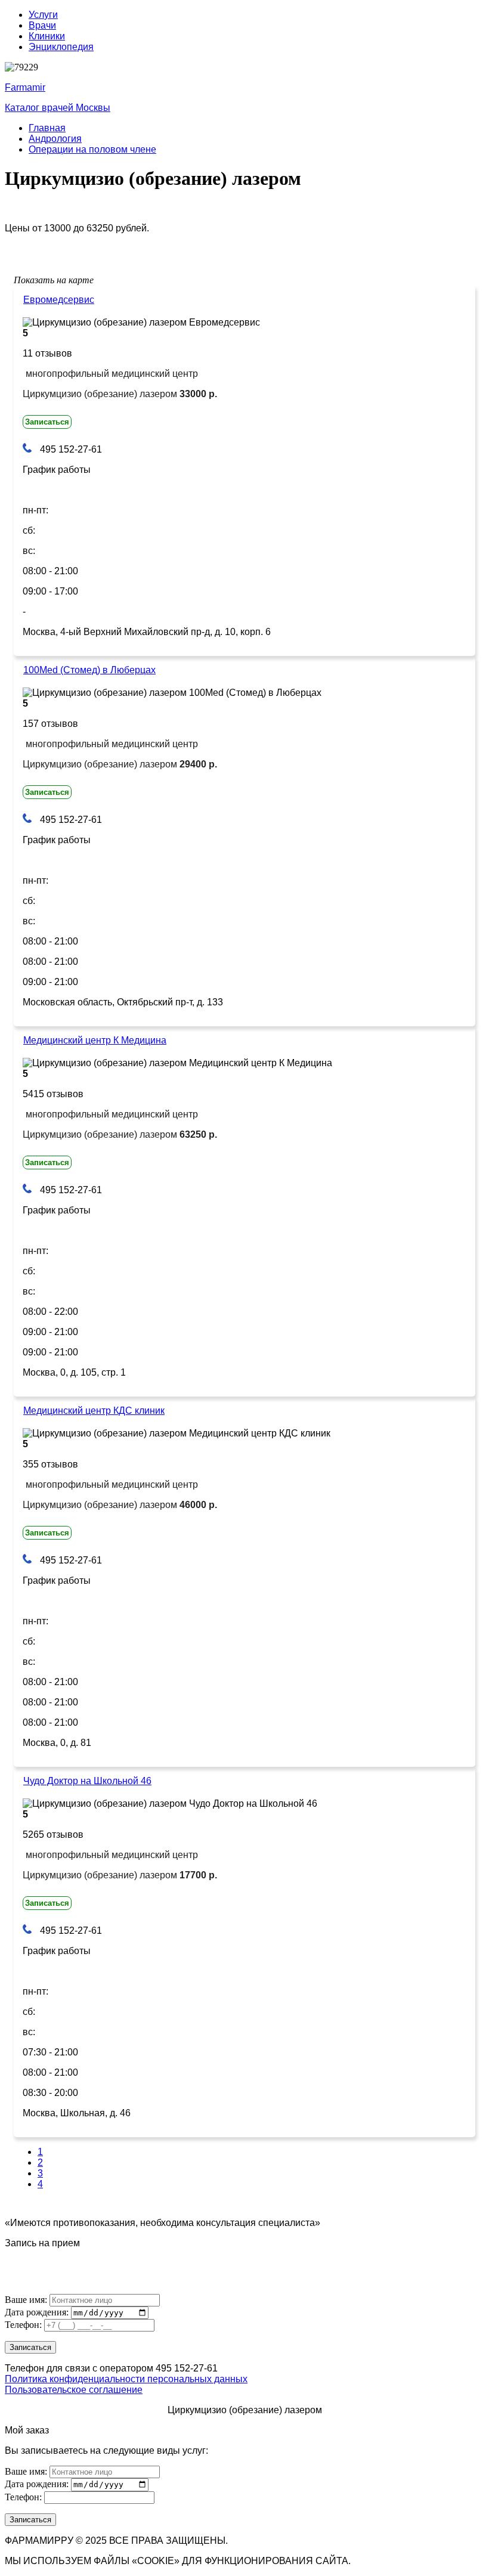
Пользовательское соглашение (74, 2390)
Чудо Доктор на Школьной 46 (87, 1781)
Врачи (42, 25)
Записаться (47, 422)
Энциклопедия (61, 47)
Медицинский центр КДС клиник (94, 1411)
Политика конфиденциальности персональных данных (126, 2379)
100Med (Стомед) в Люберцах (89, 670)
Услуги (43, 15)
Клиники (47, 36)
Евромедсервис (59, 300)
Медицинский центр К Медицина (95, 1040)
